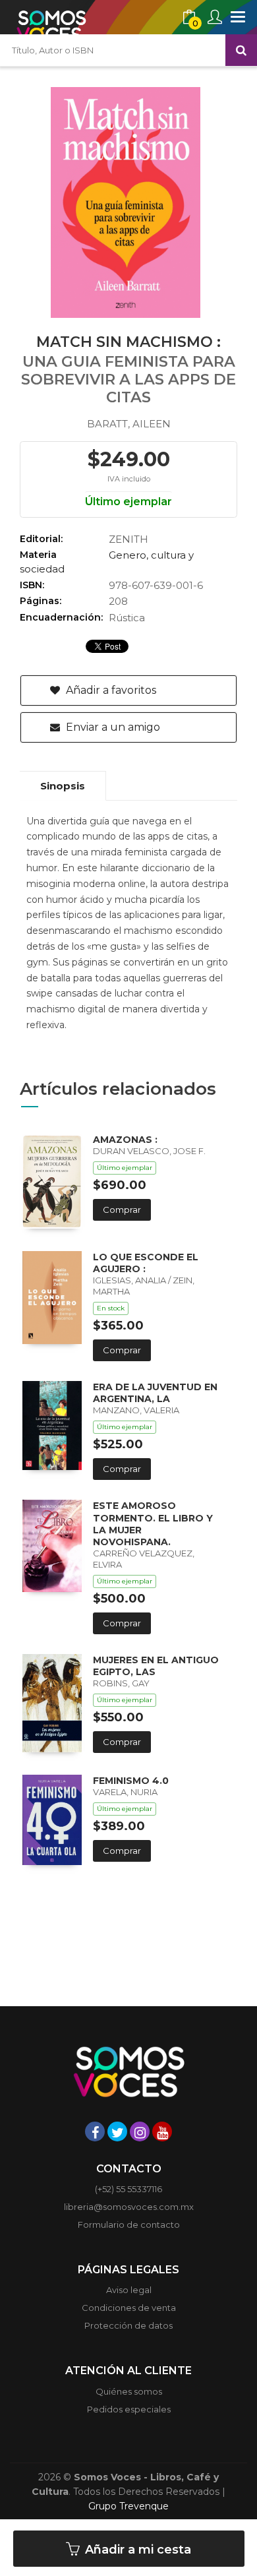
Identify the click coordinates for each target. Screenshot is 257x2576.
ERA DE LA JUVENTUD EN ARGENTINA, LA (155, 1393)
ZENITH (128, 539)
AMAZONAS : (125, 1140)
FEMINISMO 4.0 (131, 1781)
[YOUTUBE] (162, 2131)
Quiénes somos (129, 2391)
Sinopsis (63, 786)
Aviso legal (129, 2290)
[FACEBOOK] (95, 2131)
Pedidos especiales (129, 2409)
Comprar (122, 1210)
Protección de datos (128, 2325)
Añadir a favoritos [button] (110, 690)
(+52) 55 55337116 (128, 2189)
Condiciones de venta (129, 2308)
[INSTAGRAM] (140, 2131)
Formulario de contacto (129, 2224)
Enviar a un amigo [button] (112, 727)
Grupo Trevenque (128, 2506)
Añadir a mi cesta (136, 2550)
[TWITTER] (117, 2131)
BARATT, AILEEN (129, 424)
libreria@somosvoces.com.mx (129, 2207)
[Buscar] (241, 50)
